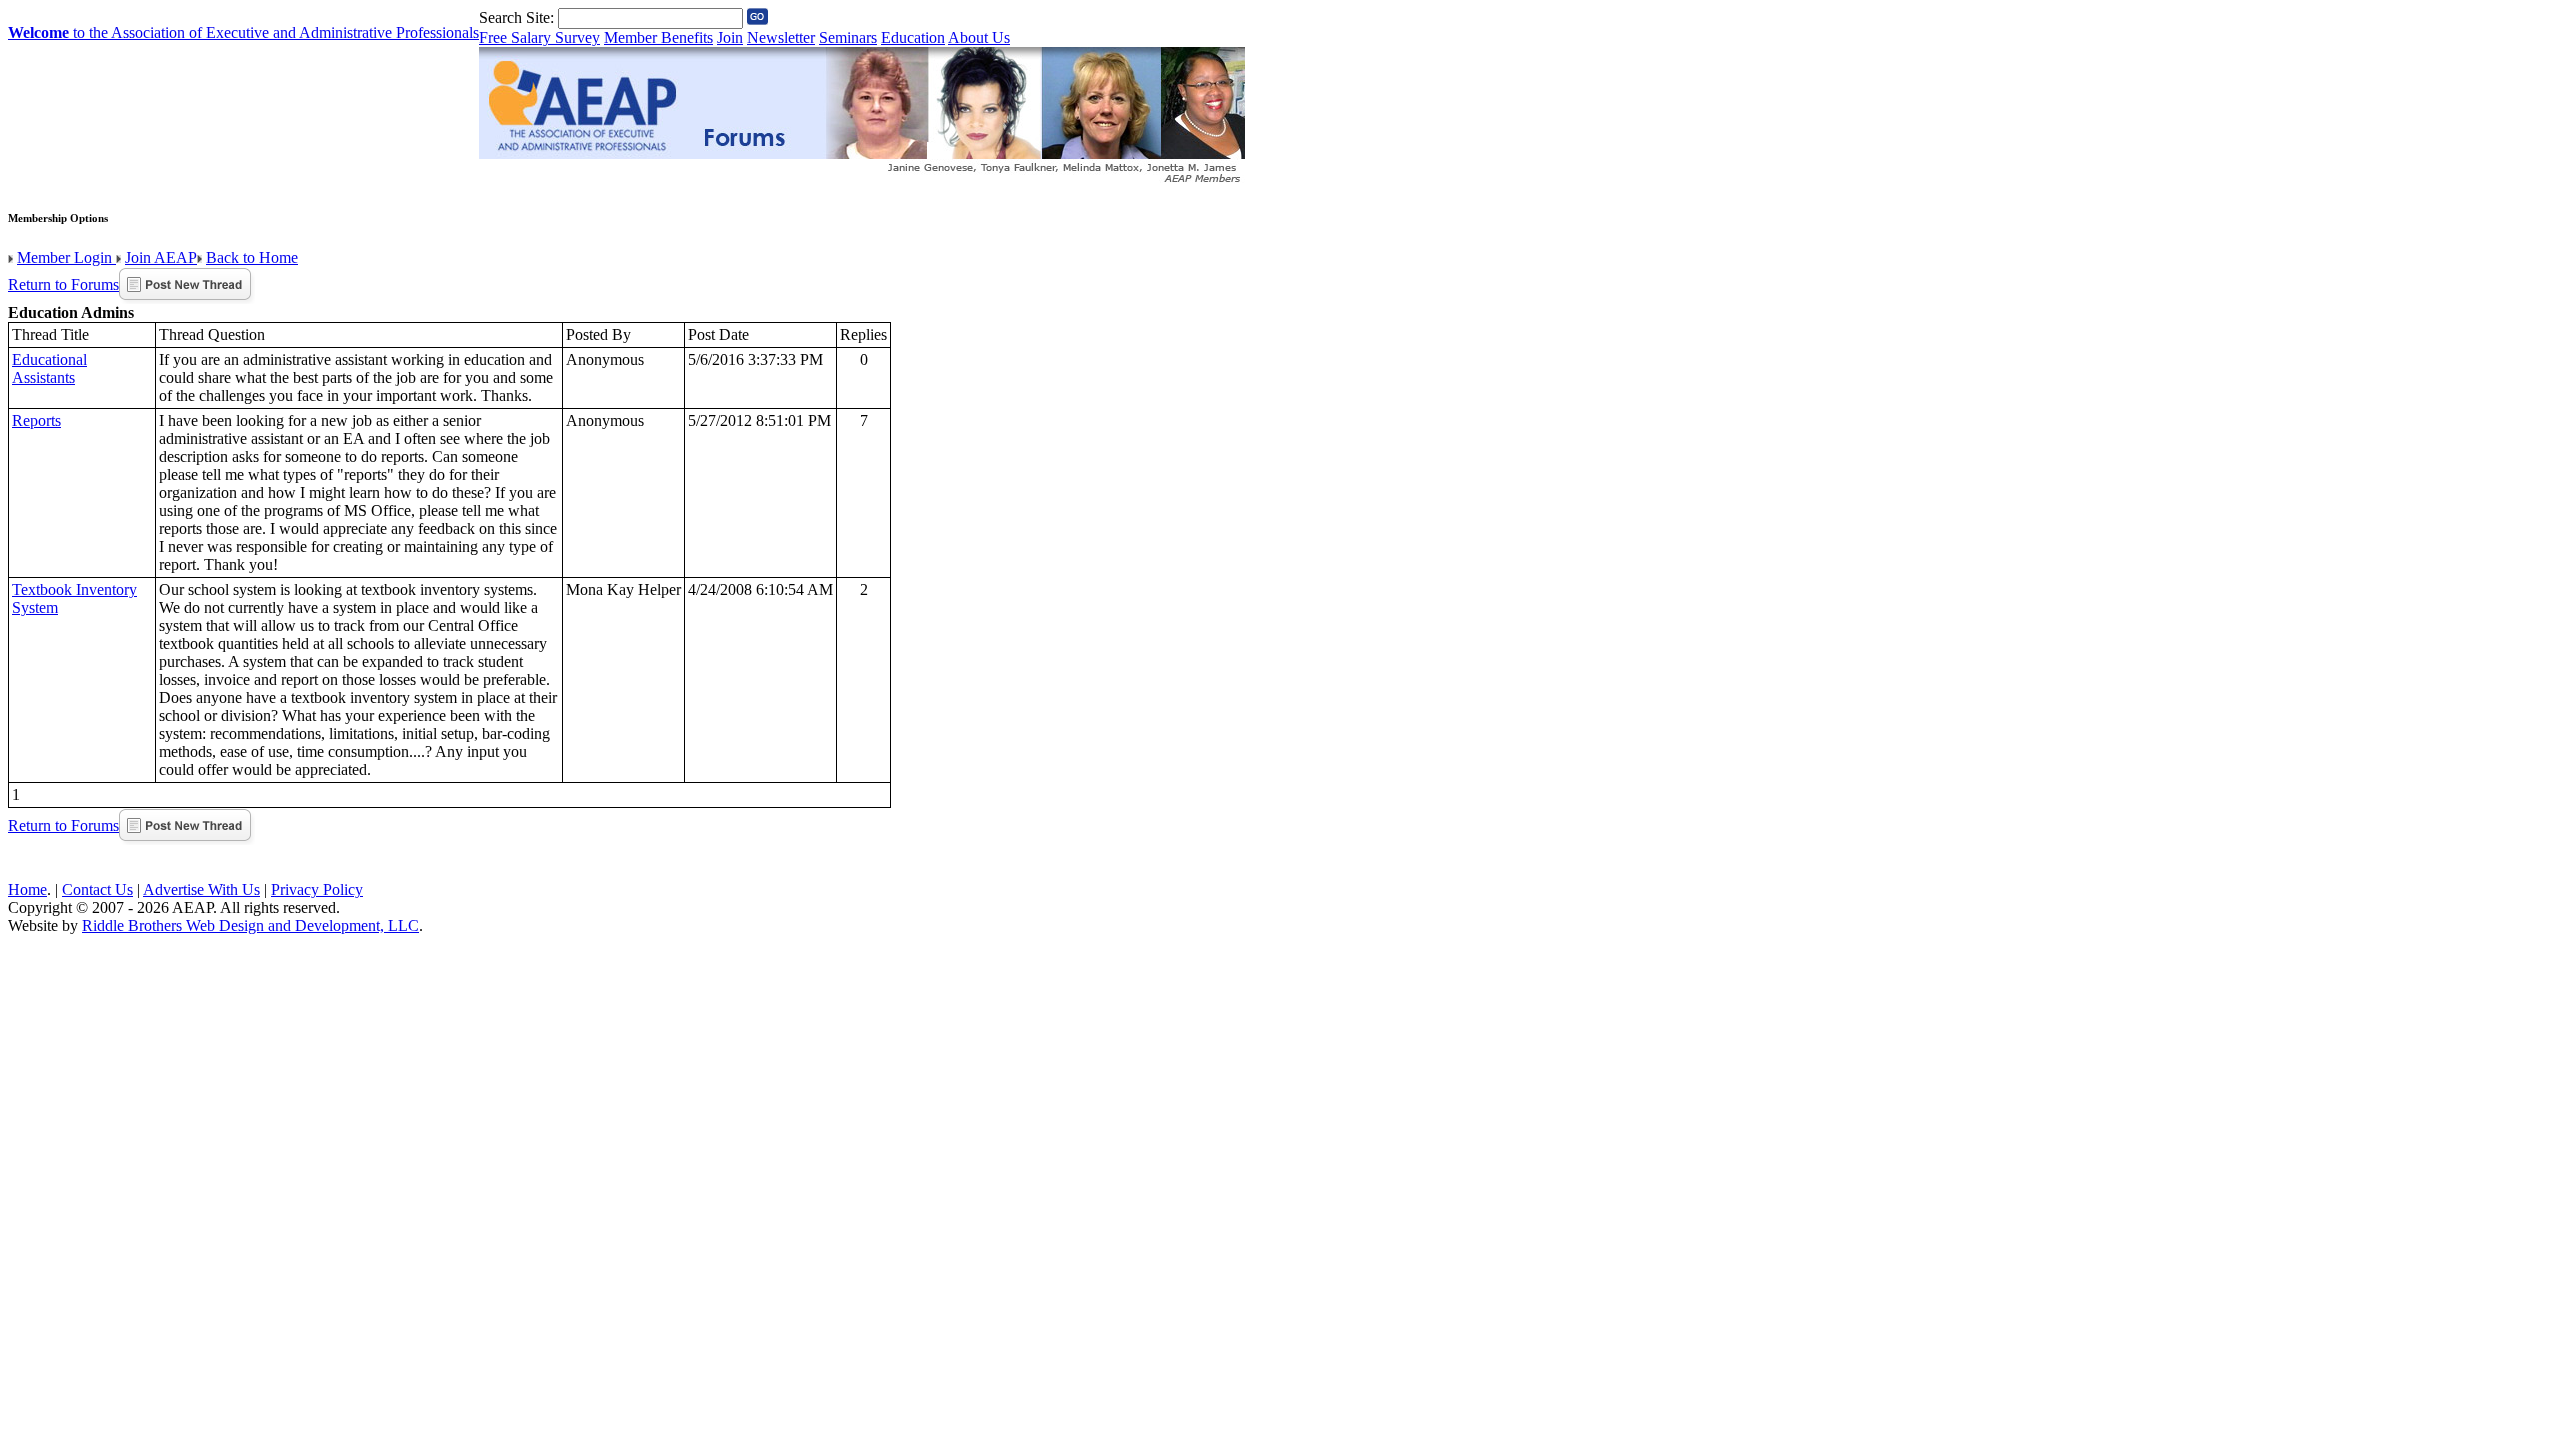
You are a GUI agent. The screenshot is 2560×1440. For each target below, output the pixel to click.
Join (730, 37)
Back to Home (252, 257)
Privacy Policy (317, 889)
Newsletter (781, 37)
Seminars (848, 37)
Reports (36, 420)
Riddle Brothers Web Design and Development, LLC (250, 925)
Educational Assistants (49, 368)
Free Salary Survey (539, 37)
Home (27, 889)
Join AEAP (161, 257)
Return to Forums (63, 284)
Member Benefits (658, 37)
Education (913, 37)
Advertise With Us (201, 889)
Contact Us (97, 889)
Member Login (66, 257)
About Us (979, 37)
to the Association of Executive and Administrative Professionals (243, 32)
